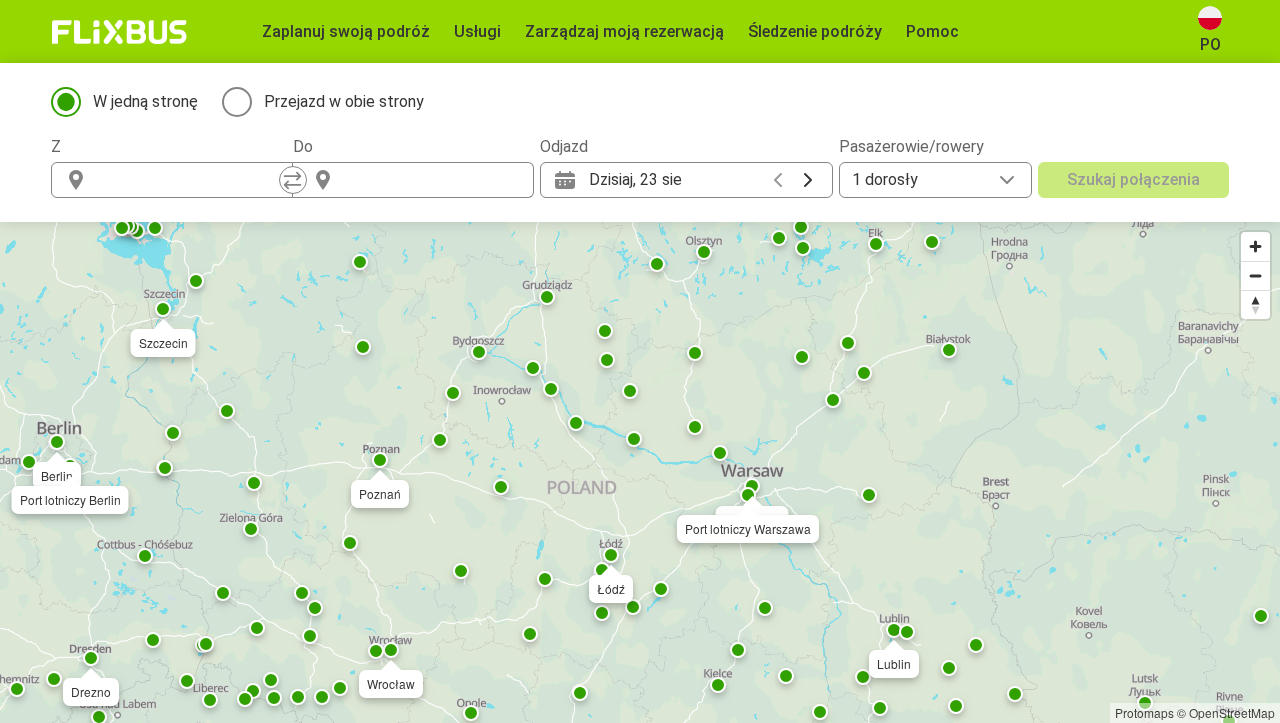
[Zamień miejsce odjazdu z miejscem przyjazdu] (293, 180)
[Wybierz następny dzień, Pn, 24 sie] (808, 180)
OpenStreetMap (1232, 712)
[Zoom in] (1255, 246)
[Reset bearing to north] (1255, 304)
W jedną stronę (145, 101)
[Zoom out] (1255, 275)
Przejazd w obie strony (344, 101)
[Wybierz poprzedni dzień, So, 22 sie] (778, 180)
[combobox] (190, 180)
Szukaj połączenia (1133, 179)
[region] (640, 472)
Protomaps (1144, 712)
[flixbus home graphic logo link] (119, 32)
